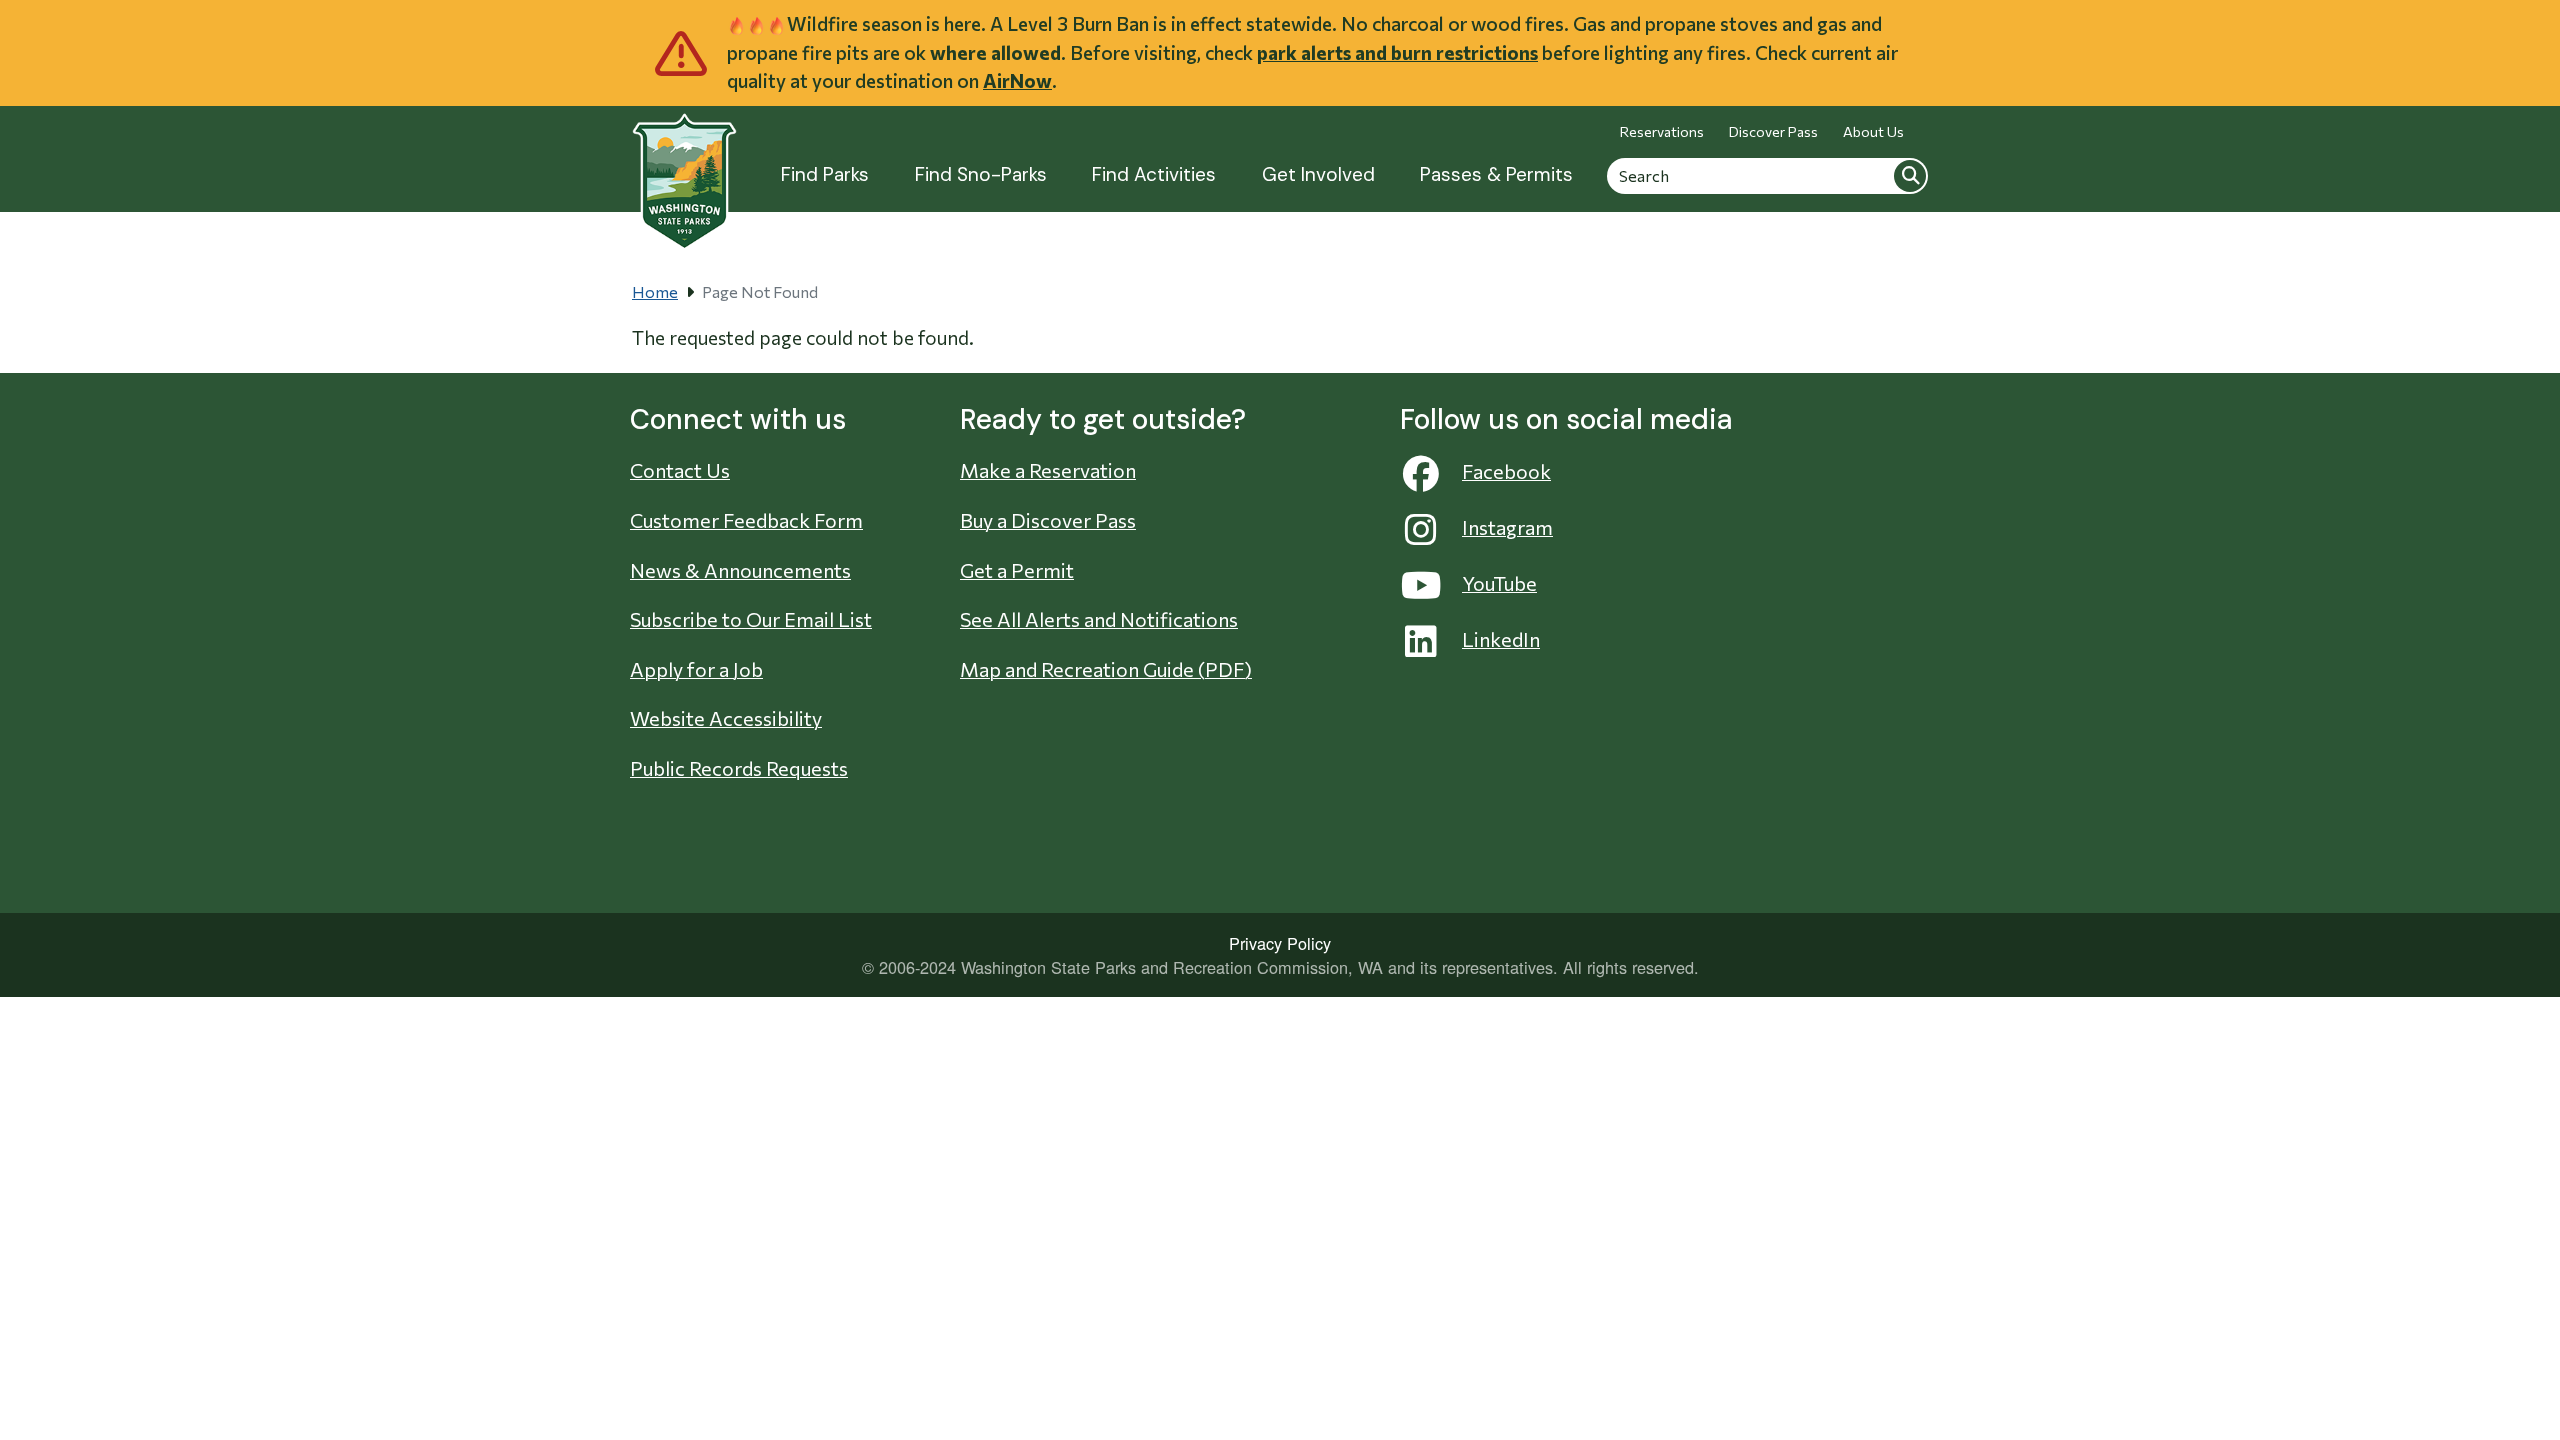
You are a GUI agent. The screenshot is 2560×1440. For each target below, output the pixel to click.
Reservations (1662, 131)
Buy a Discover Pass (1048, 520)
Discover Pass (1773, 131)
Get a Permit (1017, 570)
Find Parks (825, 174)
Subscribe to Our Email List (751, 619)
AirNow (1017, 80)
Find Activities (1154, 174)
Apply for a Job (696, 669)
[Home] (684, 170)
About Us (1873, 131)
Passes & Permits (1496, 174)
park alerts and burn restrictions (1397, 52)
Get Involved (1318, 174)
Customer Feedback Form (746, 520)
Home (655, 291)
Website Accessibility (726, 718)
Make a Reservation (1048, 470)
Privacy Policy (1280, 943)
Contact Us (680, 470)
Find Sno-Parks (981, 174)
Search (1910, 175)
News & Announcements (740, 570)
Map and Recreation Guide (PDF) (1106, 669)
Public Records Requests (739, 768)
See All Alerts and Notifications (1099, 619)
